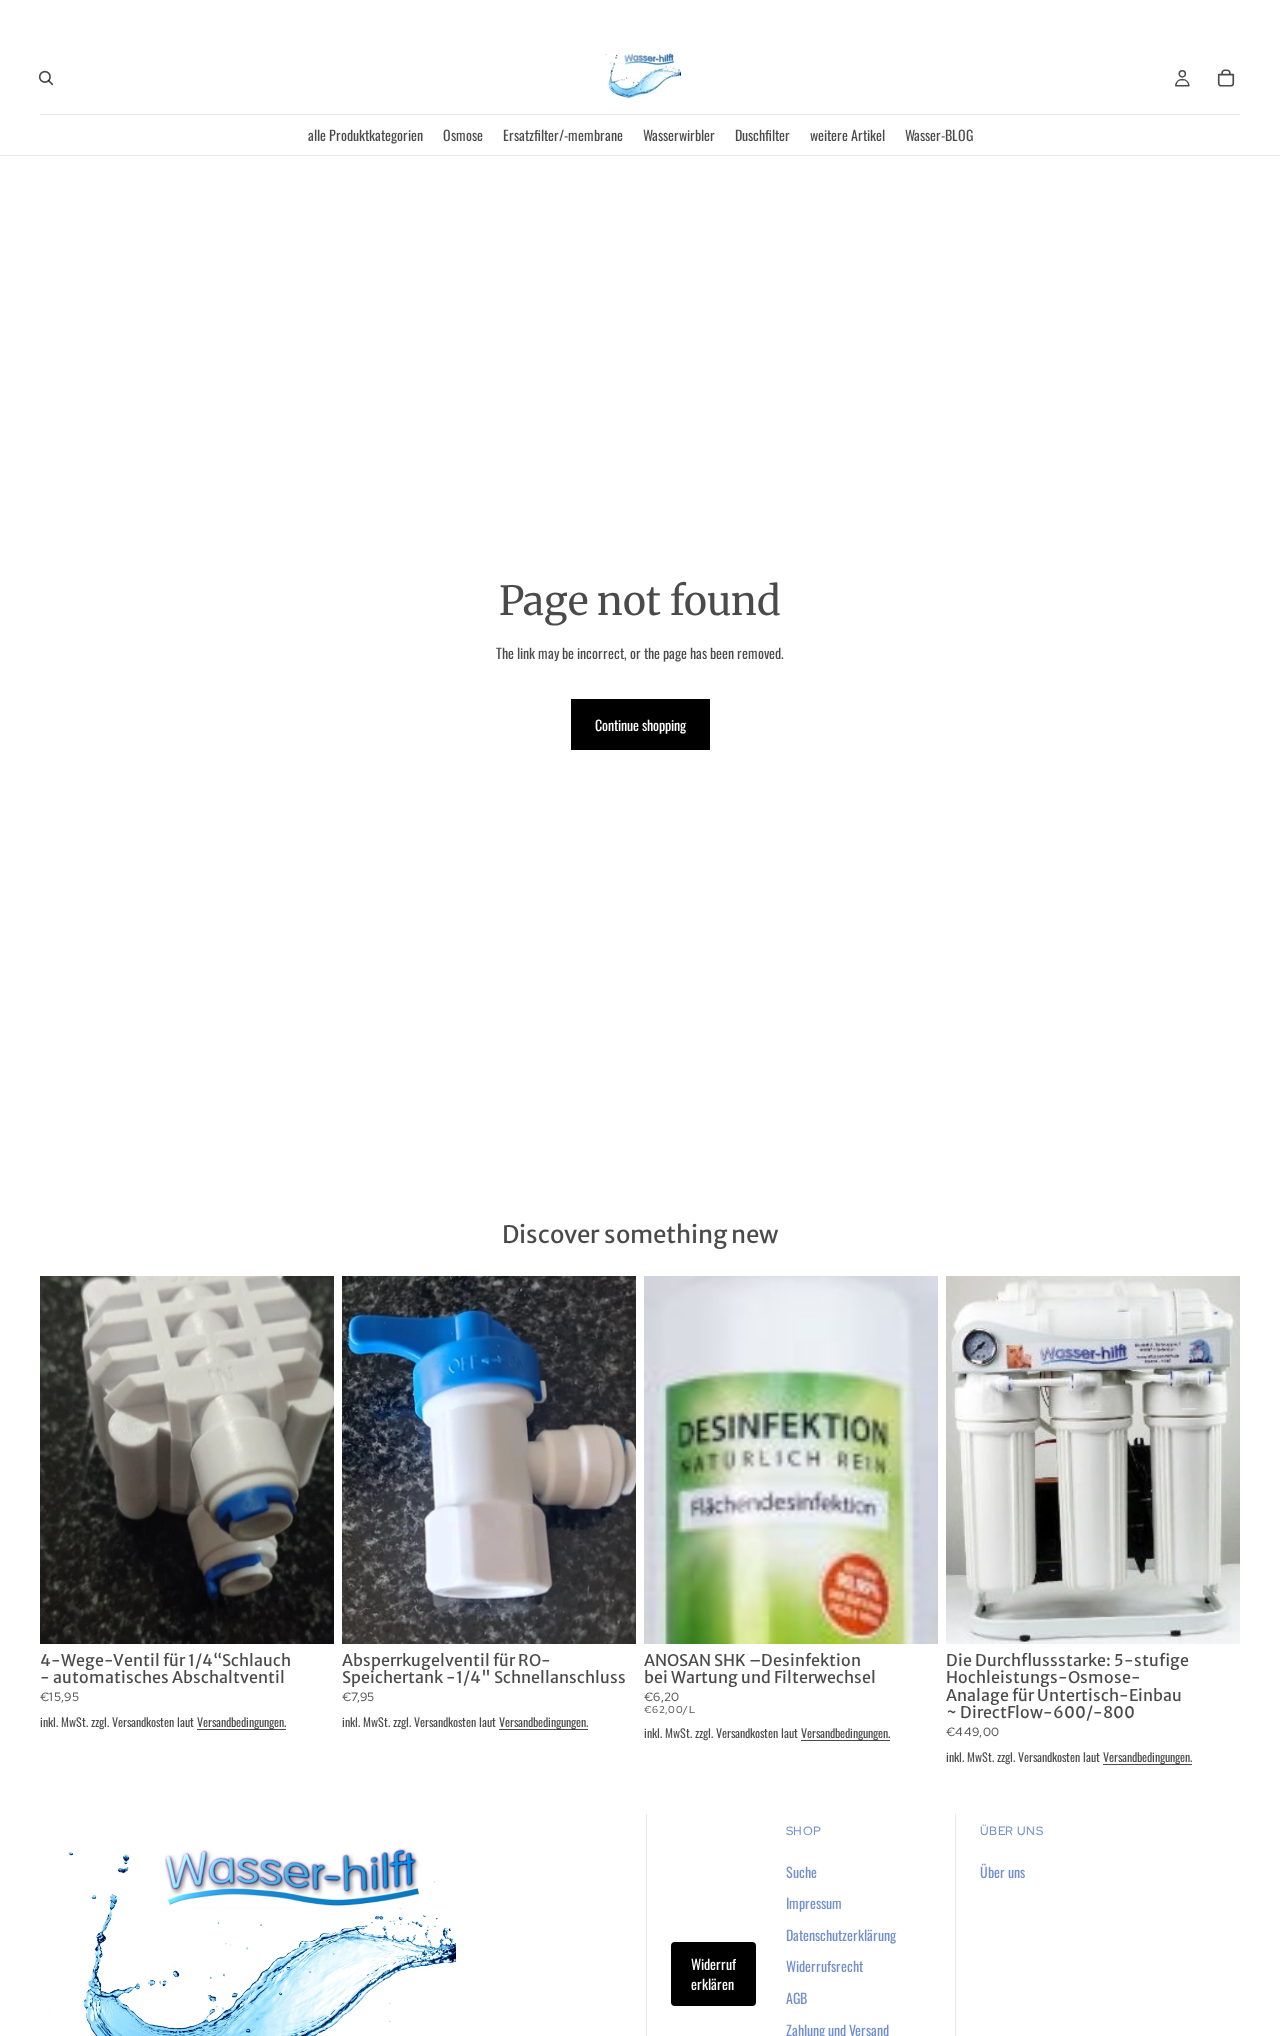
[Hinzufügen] (303, 1613)
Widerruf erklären (713, 1973)
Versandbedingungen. (241, 1721)
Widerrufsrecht (824, 1965)
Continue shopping (640, 724)
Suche (801, 1871)
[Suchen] (46, 78)
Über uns (1002, 1871)
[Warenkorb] (1226, 78)
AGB (796, 1997)
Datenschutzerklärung (841, 1934)
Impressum (814, 1902)
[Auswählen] (1209, 1613)
